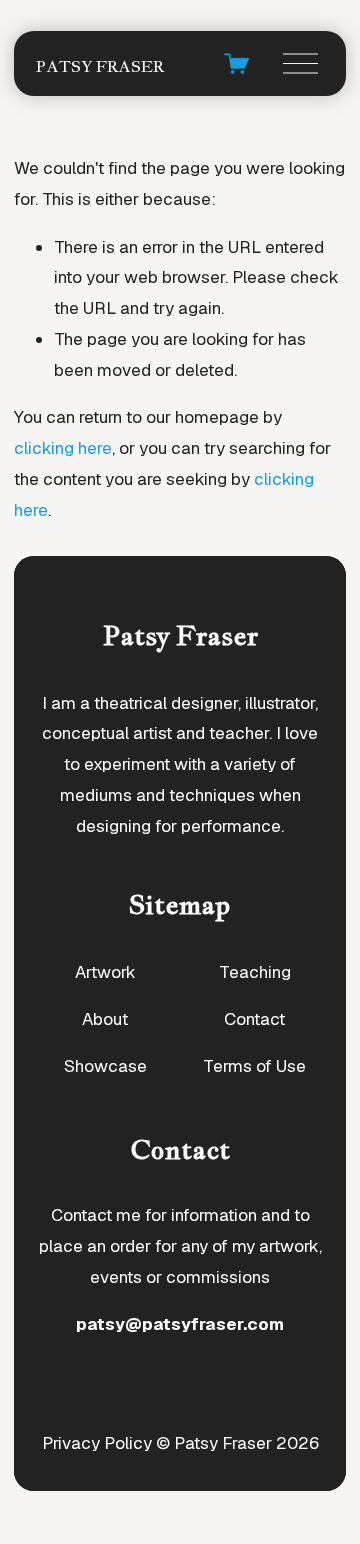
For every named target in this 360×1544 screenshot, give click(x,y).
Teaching (255, 972)
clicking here (63, 448)
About (105, 1019)
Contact (254, 1019)
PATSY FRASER (100, 66)
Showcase (105, 1066)
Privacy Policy (97, 1443)
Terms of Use (254, 1066)
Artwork (105, 972)
